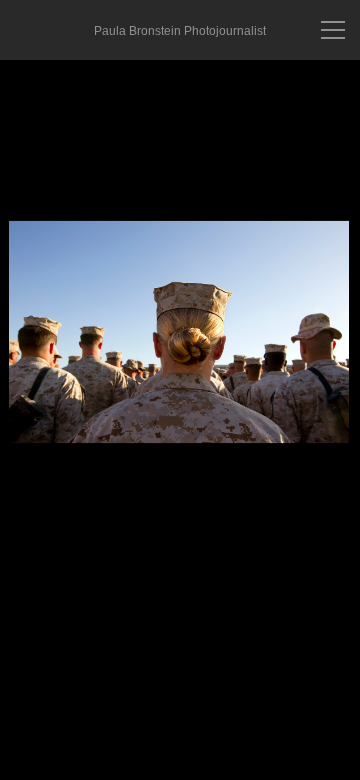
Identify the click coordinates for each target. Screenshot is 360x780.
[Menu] (333, 30)
